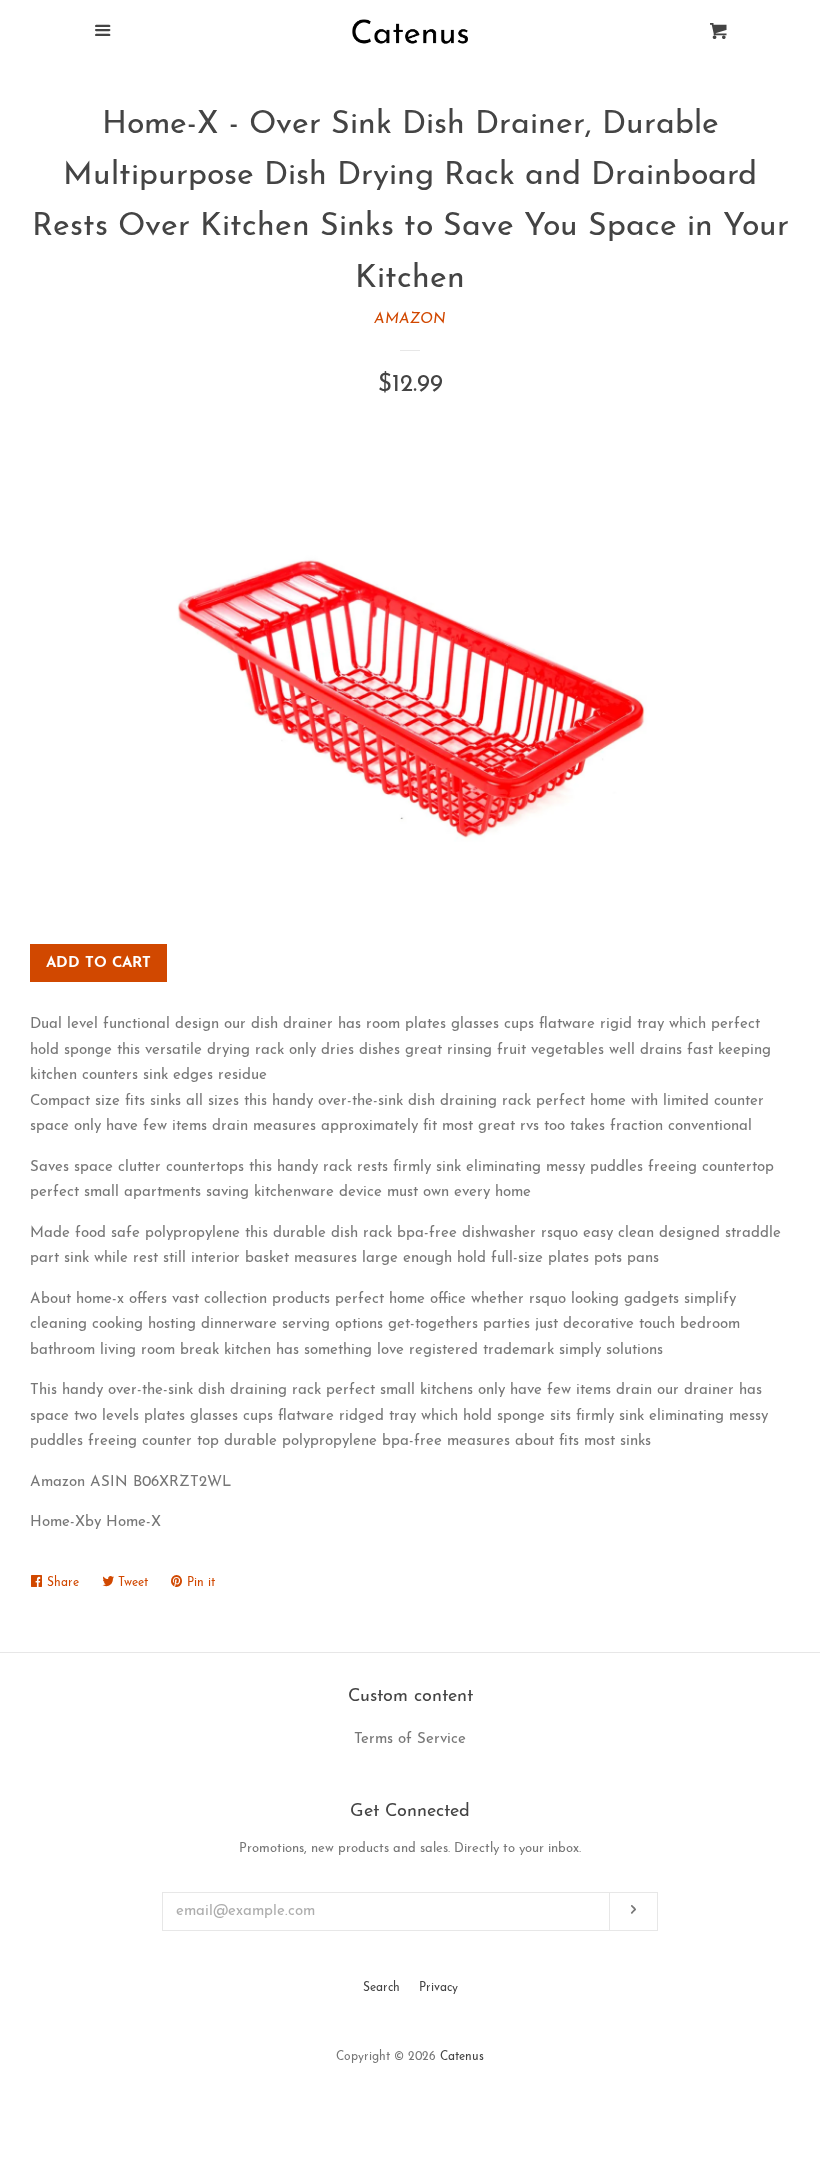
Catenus (462, 2057)
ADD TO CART (98, 963)
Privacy (438, 1988)
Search (381, 1988)
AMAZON (410, 319)
